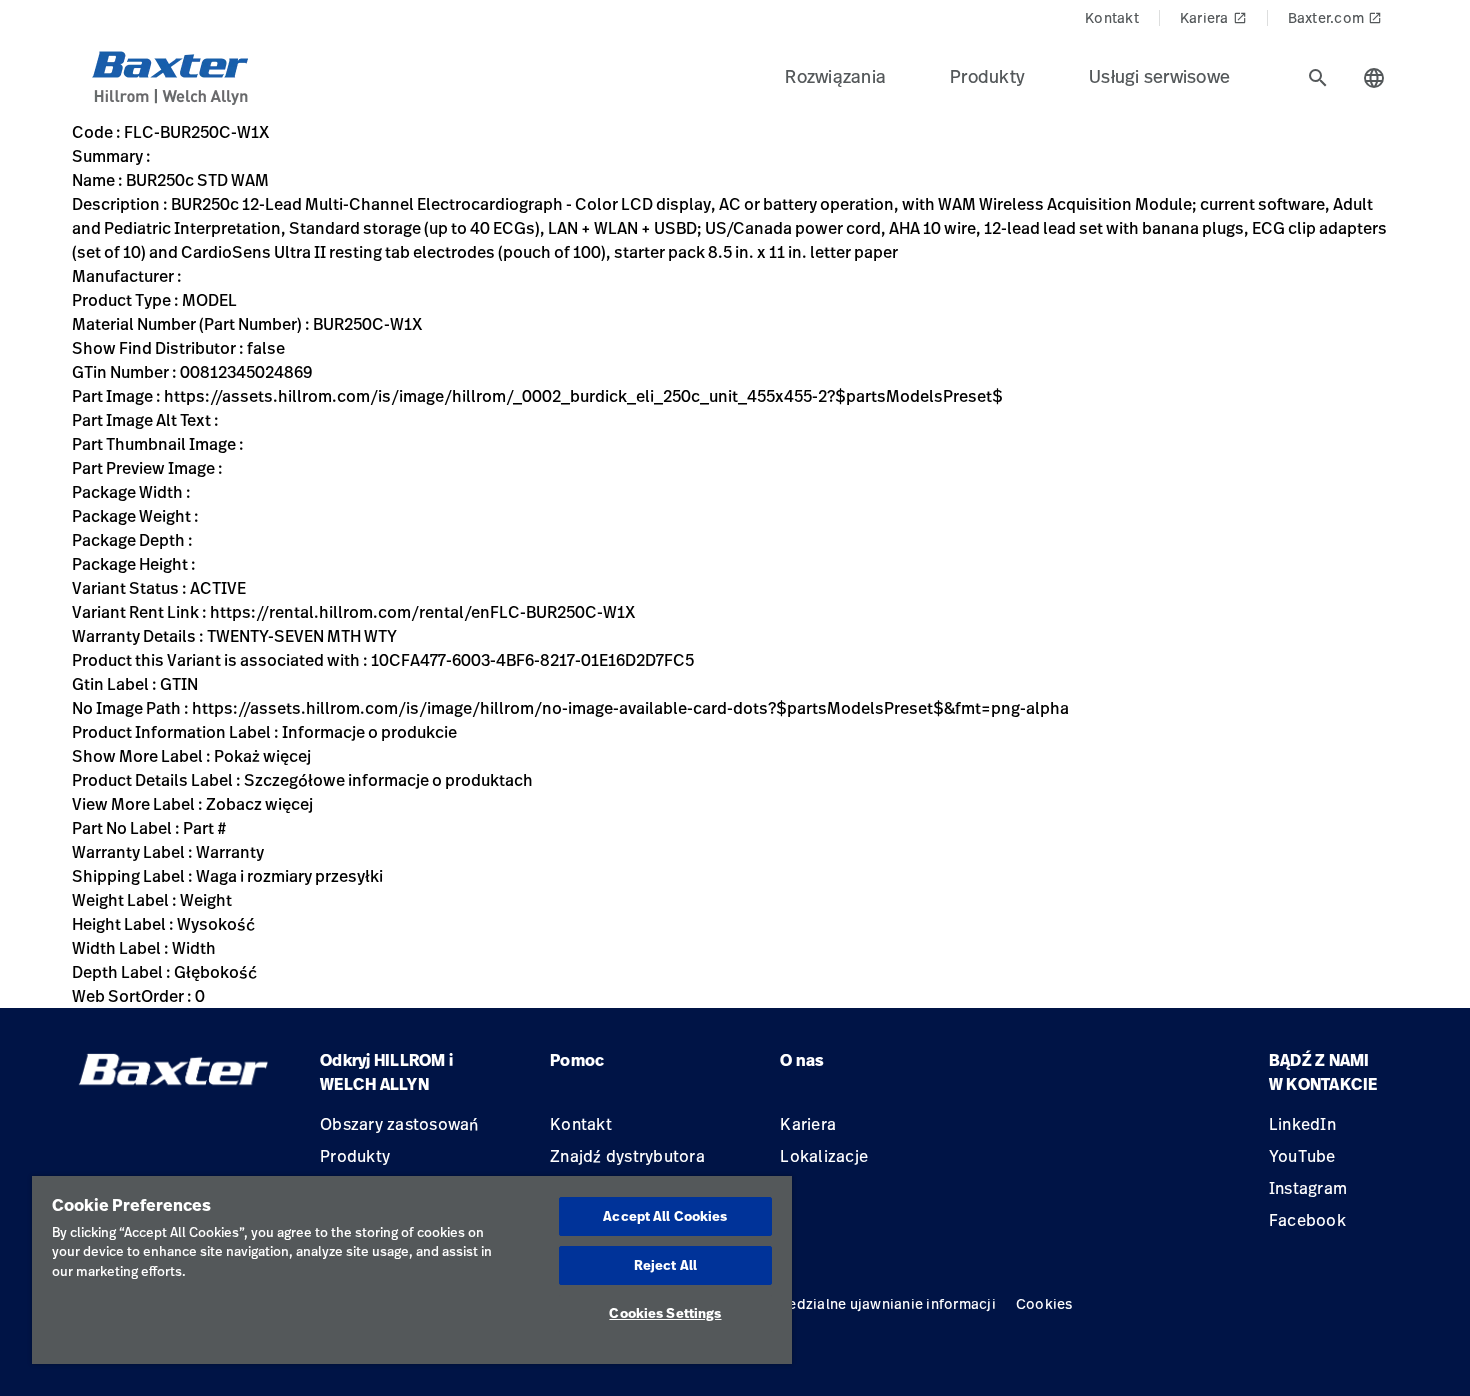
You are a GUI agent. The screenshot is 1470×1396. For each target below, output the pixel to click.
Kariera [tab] (1213, 17)
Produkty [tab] (987, 76)
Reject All (665, 1265)
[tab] (1318, 78)
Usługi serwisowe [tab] (1159, 76)
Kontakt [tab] (1112, 17)
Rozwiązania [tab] (835, 76)
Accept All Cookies (665, 1216)
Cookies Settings (665, 1313)
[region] (412, 1270)
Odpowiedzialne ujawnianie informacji (865, 1303)
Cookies (1044, 1303)
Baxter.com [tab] (1335, 17)
